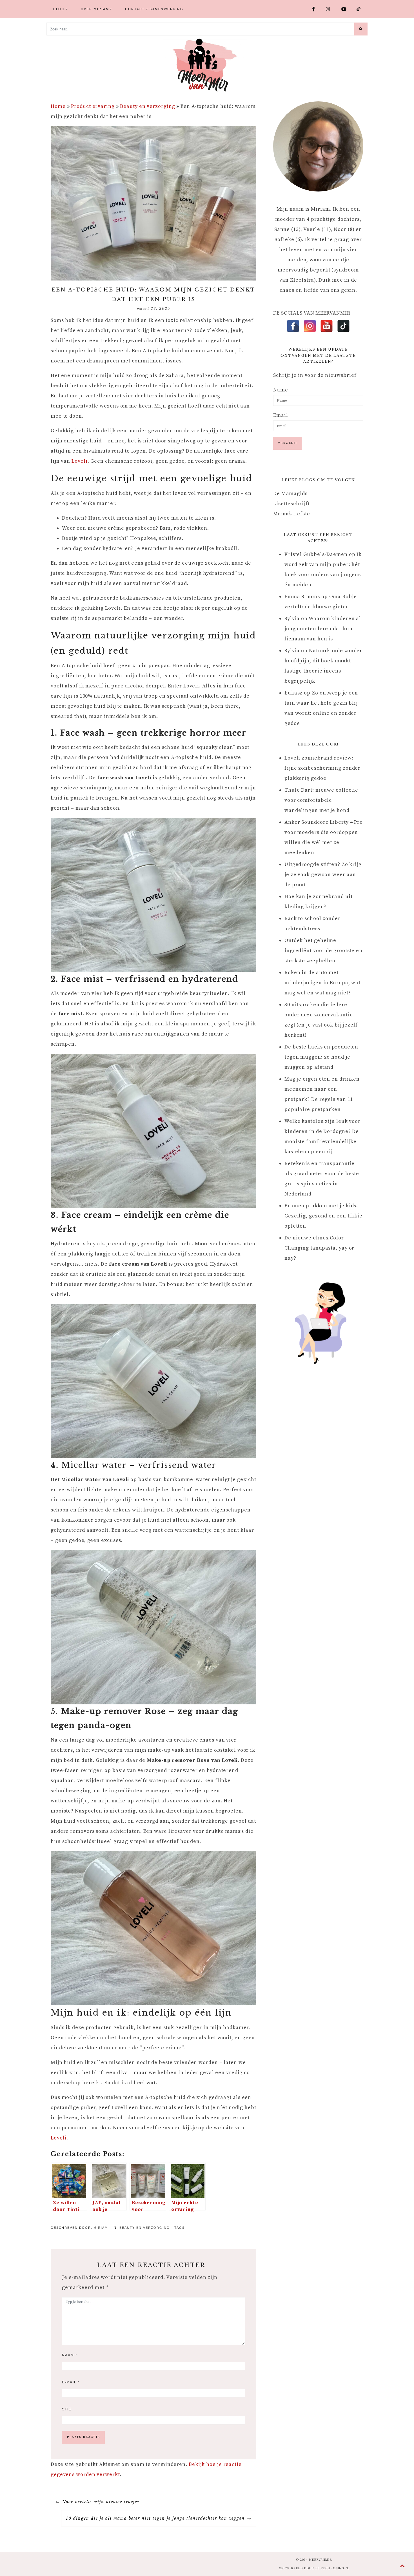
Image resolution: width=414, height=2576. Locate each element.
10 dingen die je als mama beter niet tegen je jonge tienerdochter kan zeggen (155, 2518)
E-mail (71, 2382)
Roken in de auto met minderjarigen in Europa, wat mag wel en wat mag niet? (322, 983)
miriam (101, 2228)
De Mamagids (290, 494)
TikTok (361, 9)
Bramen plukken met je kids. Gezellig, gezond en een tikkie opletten (323, 1216)
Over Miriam (95, 9)
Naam (70, 2355)
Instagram (331, 9)
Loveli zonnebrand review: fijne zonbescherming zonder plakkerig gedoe (322, 768)
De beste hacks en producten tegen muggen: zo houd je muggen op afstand (321, 1057)
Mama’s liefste (292, 514)
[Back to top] (403, 2566)
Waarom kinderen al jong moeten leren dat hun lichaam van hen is (323, 629)
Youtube (347, 9)
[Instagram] (310, 326)
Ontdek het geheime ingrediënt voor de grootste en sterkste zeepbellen (323, 951)
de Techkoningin (332, 2568)
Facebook (317, 9)
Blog (59, 9)
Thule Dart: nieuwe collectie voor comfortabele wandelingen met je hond (321, 800)
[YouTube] (327, 326)
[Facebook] (293, 326)
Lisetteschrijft (291, 504)
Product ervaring (93, 106)
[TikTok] (343, 326)
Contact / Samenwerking (154, 9)
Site (67, 2409)
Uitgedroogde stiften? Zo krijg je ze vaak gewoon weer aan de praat (323, 875)
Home (58, 106)
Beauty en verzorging (147, 106)
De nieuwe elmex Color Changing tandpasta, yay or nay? (319, 1248)
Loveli (79, 461)
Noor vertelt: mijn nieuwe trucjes (101, 2502)
